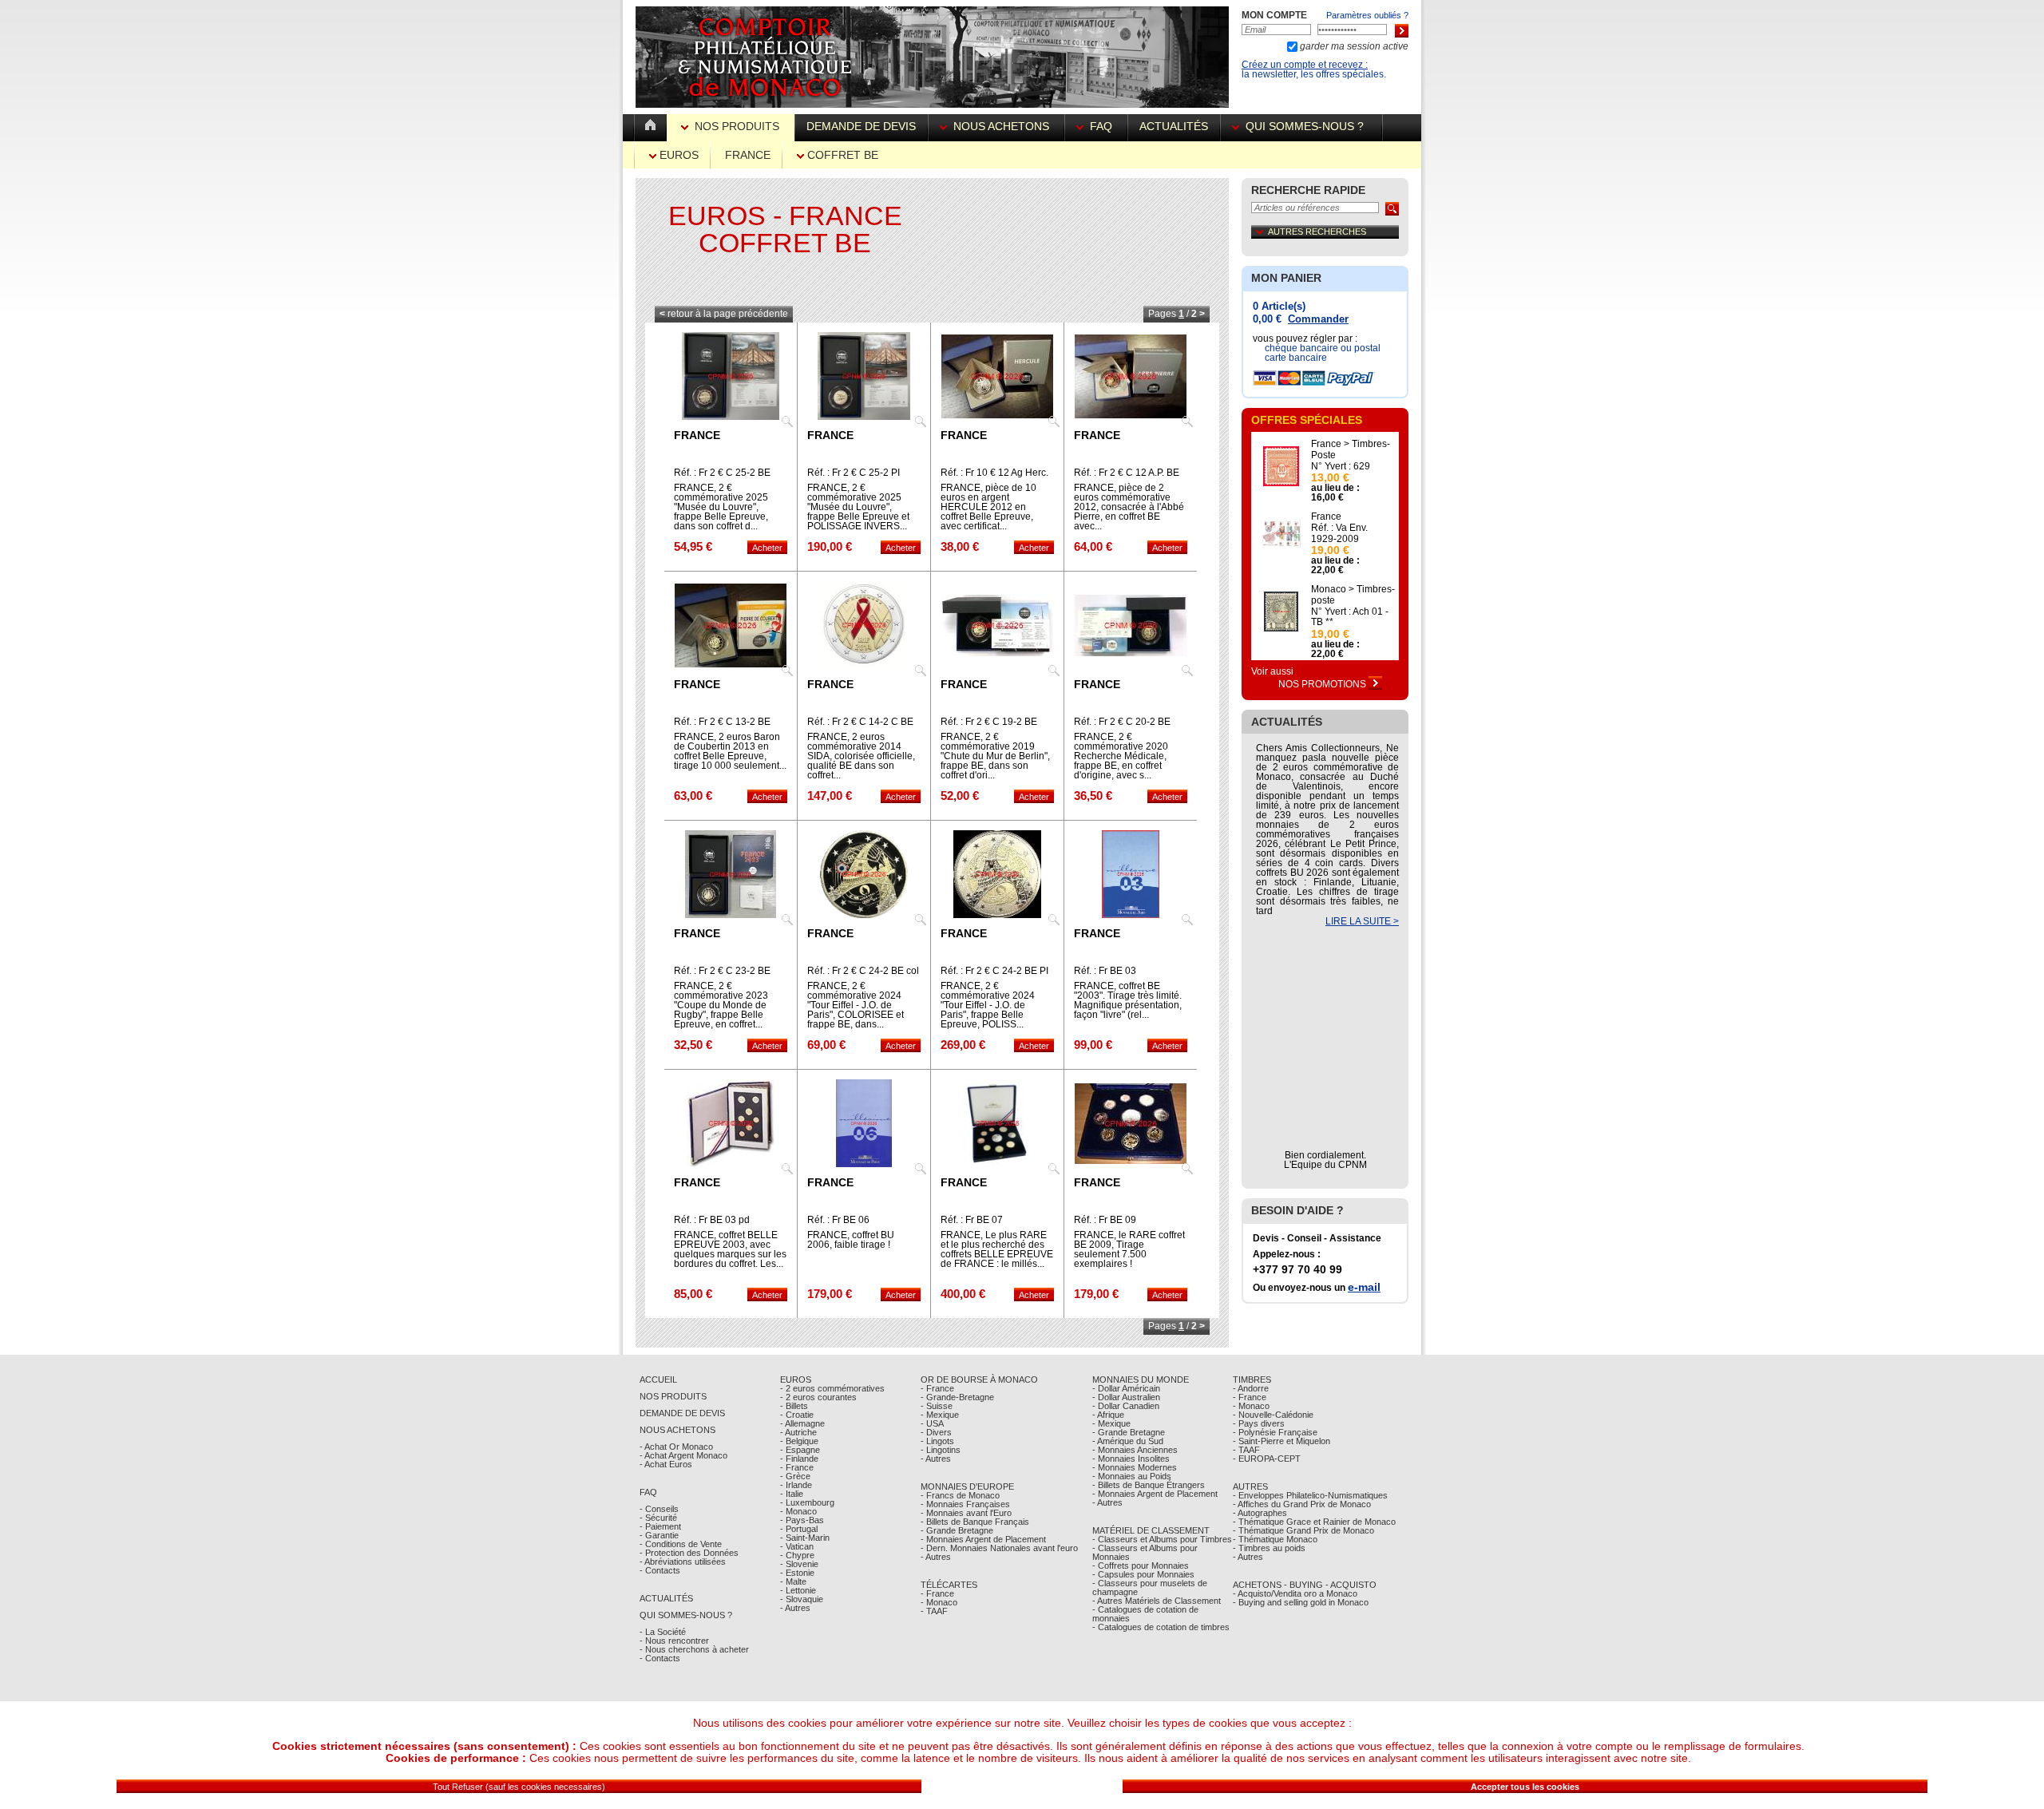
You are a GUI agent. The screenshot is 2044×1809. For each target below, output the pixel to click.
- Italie (792, 1494)
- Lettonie (798, 1590)
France (748, 155)
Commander (1318, 319)
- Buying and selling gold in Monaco (1301, 1602)
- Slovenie (799, 1564)
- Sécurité (658, 1518)
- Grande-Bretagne (957, 1397)
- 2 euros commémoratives (832, 1388)
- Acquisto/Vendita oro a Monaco (1295, 1593)
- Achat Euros (666, 1464)
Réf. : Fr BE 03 (1105, 971)
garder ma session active (1353, 46)
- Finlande (799, 1459)
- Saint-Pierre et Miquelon (1281, 1441)
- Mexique (940, 1415)
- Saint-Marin (805, 1538)
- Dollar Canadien (1126, 1406)
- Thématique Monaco (1275, 1539)
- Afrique (1108, 1415)
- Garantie (659, 1535)
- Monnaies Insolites (1131, 1459)
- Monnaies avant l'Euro (966, 1513)
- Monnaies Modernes (1135, 1467)
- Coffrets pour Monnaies (1141, 1566)
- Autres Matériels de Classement (1157, 1601)
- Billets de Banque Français (975, 1522)
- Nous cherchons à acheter (694, 1649)
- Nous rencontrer (674, 1641)
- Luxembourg (807, 1502)
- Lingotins (941, 1450)
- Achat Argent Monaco (683, 1455)
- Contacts (660, 1570)
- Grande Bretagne (957, 1530)
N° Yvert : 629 (1341, 466)
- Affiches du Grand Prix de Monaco (1302, 1504)
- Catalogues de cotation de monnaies (1145, 1614)
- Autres (795, 1608)
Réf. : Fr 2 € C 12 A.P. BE (1127, 473)
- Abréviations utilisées (683, 1562)
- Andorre (1251, 1388)
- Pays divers (1259, 1423)
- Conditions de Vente (681, 1544)
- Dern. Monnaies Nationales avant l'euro (999, 1548)
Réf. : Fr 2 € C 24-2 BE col (863, 971)
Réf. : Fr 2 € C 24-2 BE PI (994, 971)
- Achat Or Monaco (676, 1447)
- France (797, 1467)
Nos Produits (737, 126)
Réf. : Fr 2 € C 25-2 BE (722, 473)
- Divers (936, 1432)
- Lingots (937, 1441)
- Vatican (797, 1546)
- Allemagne (802, 1423)
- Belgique (799, 1441)
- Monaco (798, 1511)
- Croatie (797, 1415)
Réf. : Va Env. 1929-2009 (1339, 533)
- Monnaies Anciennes (1135, 1450)
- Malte (793, 1581)
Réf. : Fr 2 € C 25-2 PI (854, 473)
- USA (932, 1423)
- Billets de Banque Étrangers (1149, 1485)
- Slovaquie (802, 1599)
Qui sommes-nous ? (1305, 126)
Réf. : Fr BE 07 (972, 1220)
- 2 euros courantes (818, 1397)
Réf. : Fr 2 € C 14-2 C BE (860, 722)
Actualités (1174, 126)
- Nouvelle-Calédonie (1273, 1415)
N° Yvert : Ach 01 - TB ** (1350, 617)
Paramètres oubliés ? (1367, 15)
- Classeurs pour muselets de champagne (1150, 1587)
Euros (677, 155)
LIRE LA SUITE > (1362, 921)
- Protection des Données (689, 1553)
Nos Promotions (1323, 684)
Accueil (658, 1380)
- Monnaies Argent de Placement (983, 1539)
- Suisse (937, 1406)
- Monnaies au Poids (1132, 1476)
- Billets (794, 1406)
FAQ (1101, 126)
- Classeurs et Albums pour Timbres (1162, 1539)
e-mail (1364, 1287)
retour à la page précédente (724, 314)
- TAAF (934, 1611)
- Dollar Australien (1126, 1397)
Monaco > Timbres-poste (1353, 595)
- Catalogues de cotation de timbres (1161, 1627)
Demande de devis (861, 126)
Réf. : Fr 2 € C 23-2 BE (722, 971)
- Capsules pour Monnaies (1143, 1574)
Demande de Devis (682, 1413)
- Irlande (796, 1485)
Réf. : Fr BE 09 (1105, 1220)
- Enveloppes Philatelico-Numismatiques (1310, 1495)
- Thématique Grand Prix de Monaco (1303, 1530)
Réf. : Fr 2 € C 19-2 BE (989, 722)
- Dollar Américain (1126, 1388)
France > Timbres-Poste (1351, 449)
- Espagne (800, 1450)
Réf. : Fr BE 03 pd (712, 1220)
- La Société (663, 1632)
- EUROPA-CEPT (1267, 1459)
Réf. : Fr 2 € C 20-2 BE (1122, 722)
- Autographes (1260, 1513)
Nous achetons (1001, 126)
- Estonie (797, 1573)
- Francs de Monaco (960, 1495)
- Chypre (797, 1555)
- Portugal (799, 1529)
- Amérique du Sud (1128, 1441)
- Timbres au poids (1269, 1548)
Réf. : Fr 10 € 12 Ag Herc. (994, 473)
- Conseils (659, 1509)
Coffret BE (841, 155)
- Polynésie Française (1275, 1432)
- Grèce (795, 1476)
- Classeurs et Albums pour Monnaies (1145, 1552)
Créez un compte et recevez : (1305, 65)
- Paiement (660, 1526)
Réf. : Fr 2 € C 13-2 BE (722, 722)
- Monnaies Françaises (965, 1504)
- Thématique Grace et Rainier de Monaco (1314, 1522)
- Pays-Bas (802, 1520)
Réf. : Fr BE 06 (838, 1220)
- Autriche (798, 1432)
